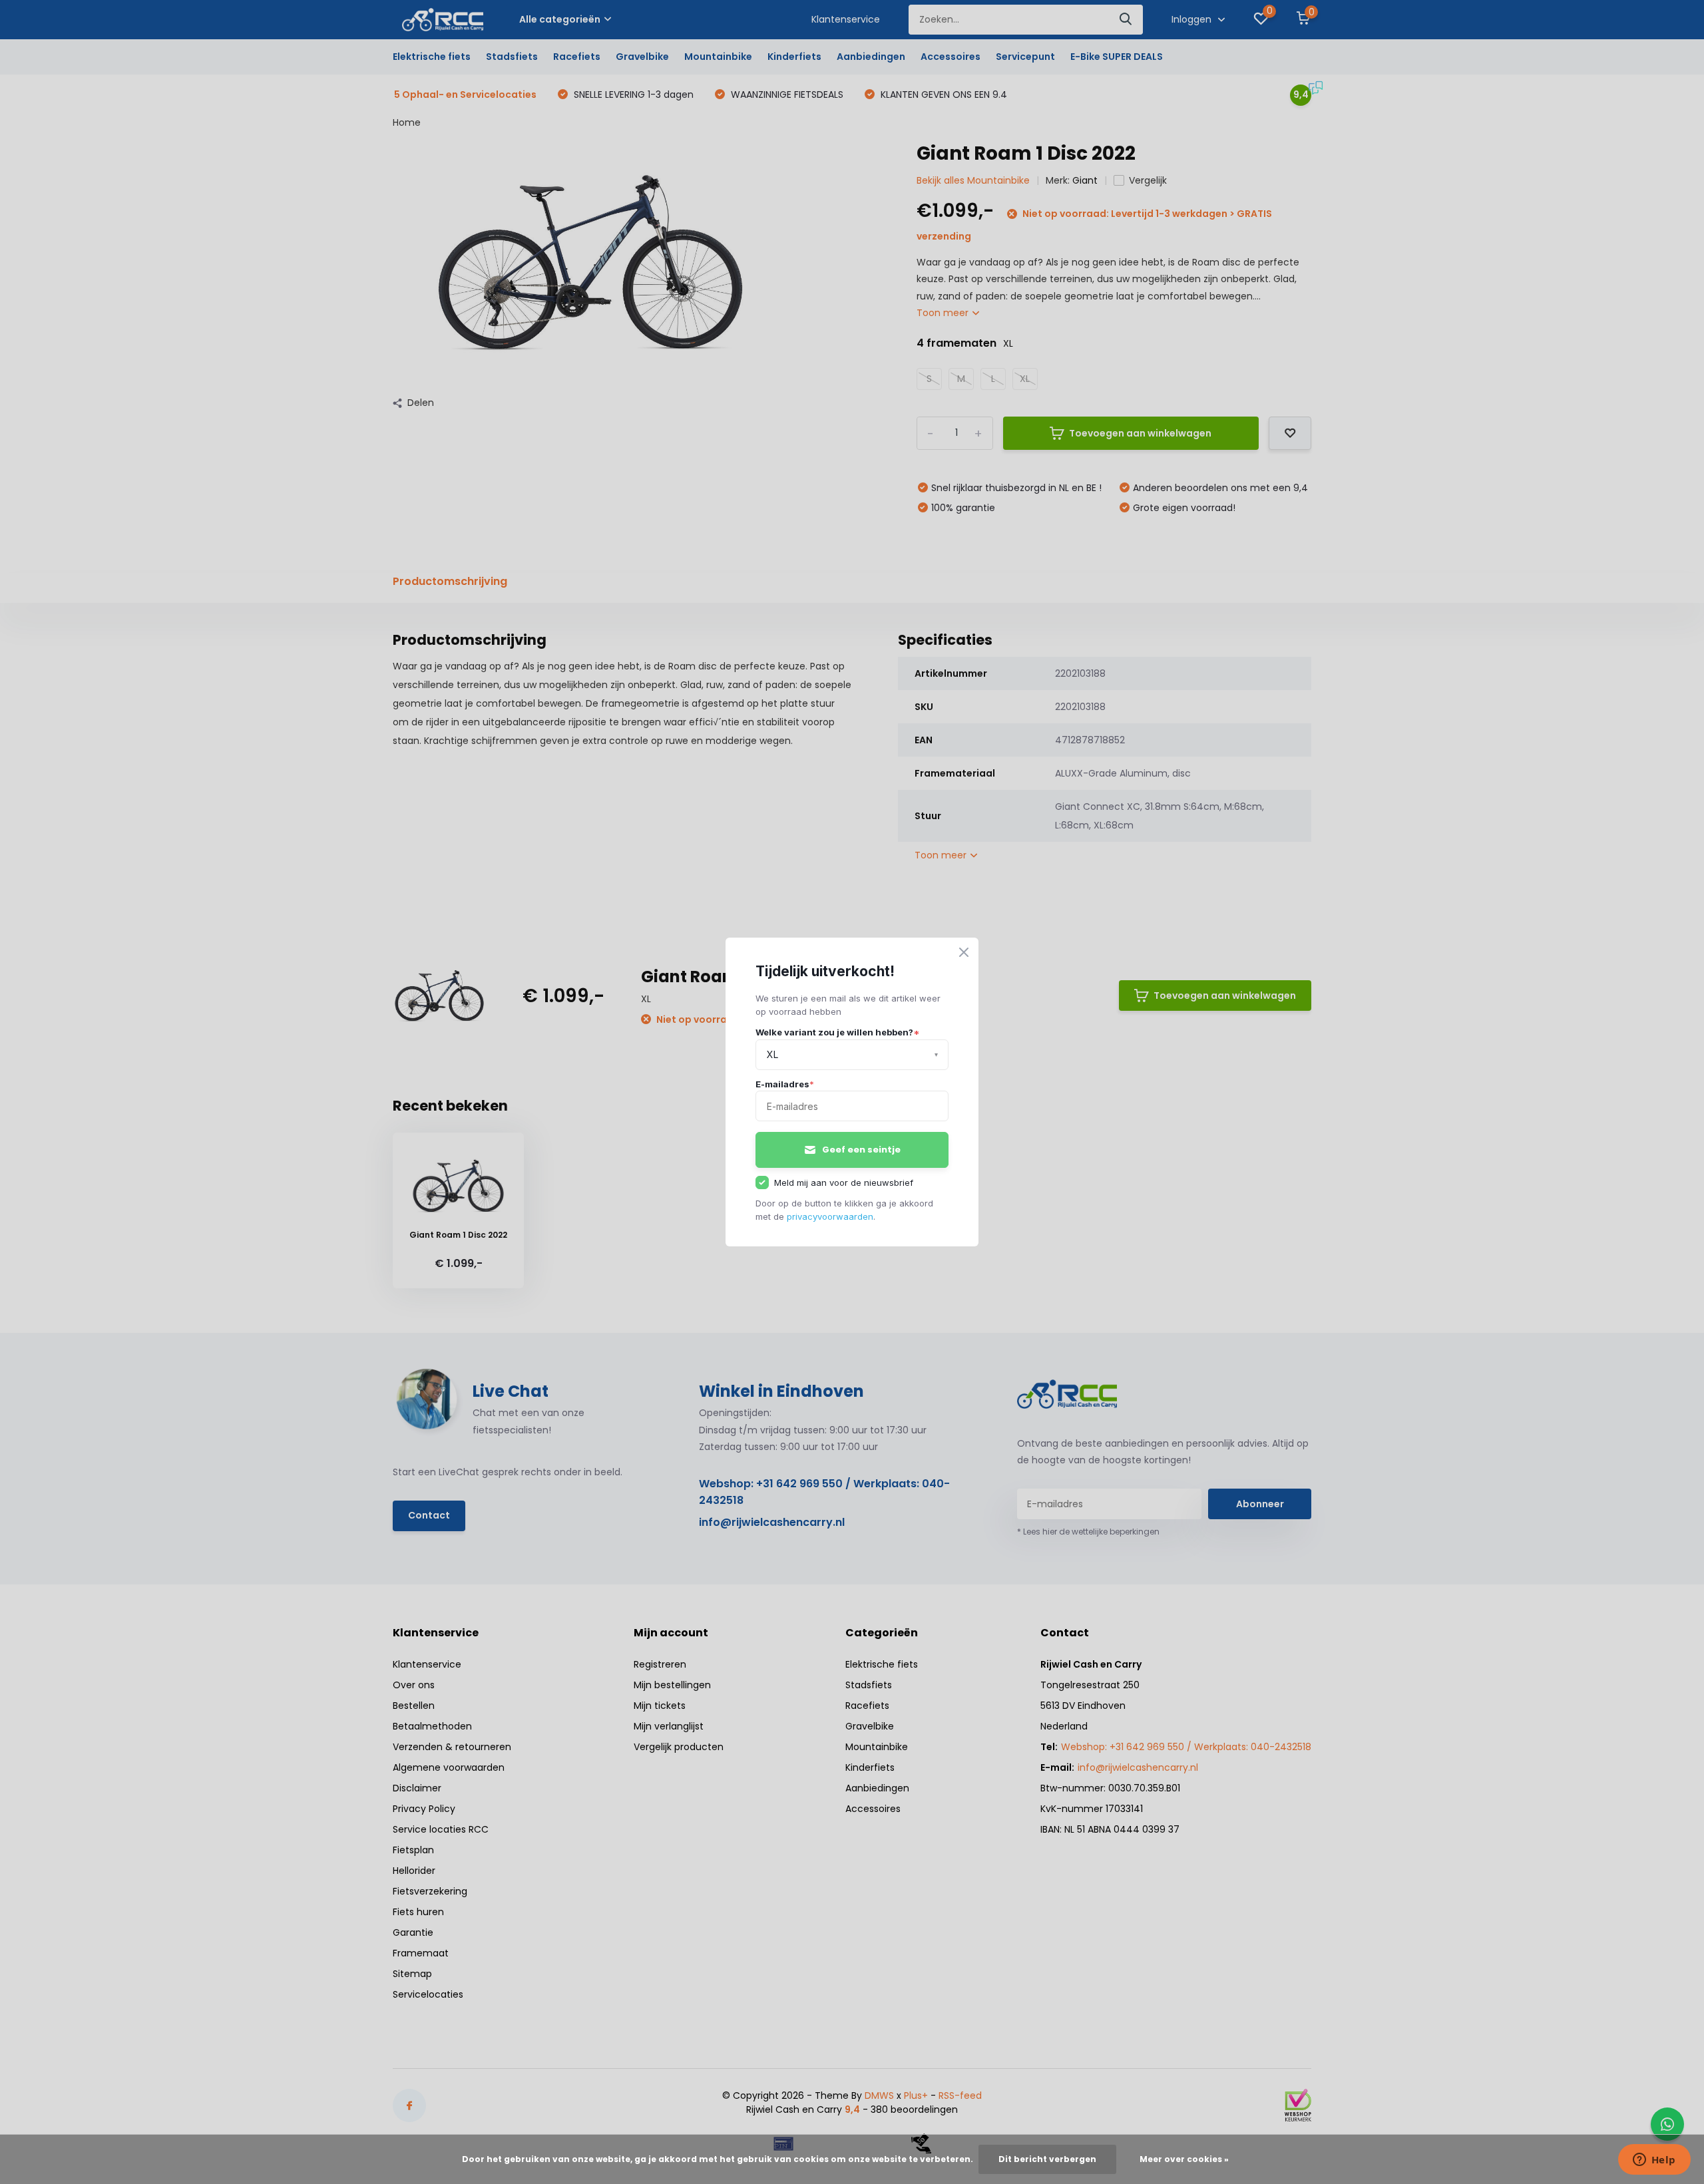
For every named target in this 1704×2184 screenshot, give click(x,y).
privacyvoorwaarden (830, 1216)
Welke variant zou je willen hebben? (838, 1032)
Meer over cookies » (1184, 2159)
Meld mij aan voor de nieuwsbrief (844, 1183)
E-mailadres (785, 1084)
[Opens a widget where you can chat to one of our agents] (1654, 2161)
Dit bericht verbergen (1047, 2159)
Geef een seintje (861, 1150)
